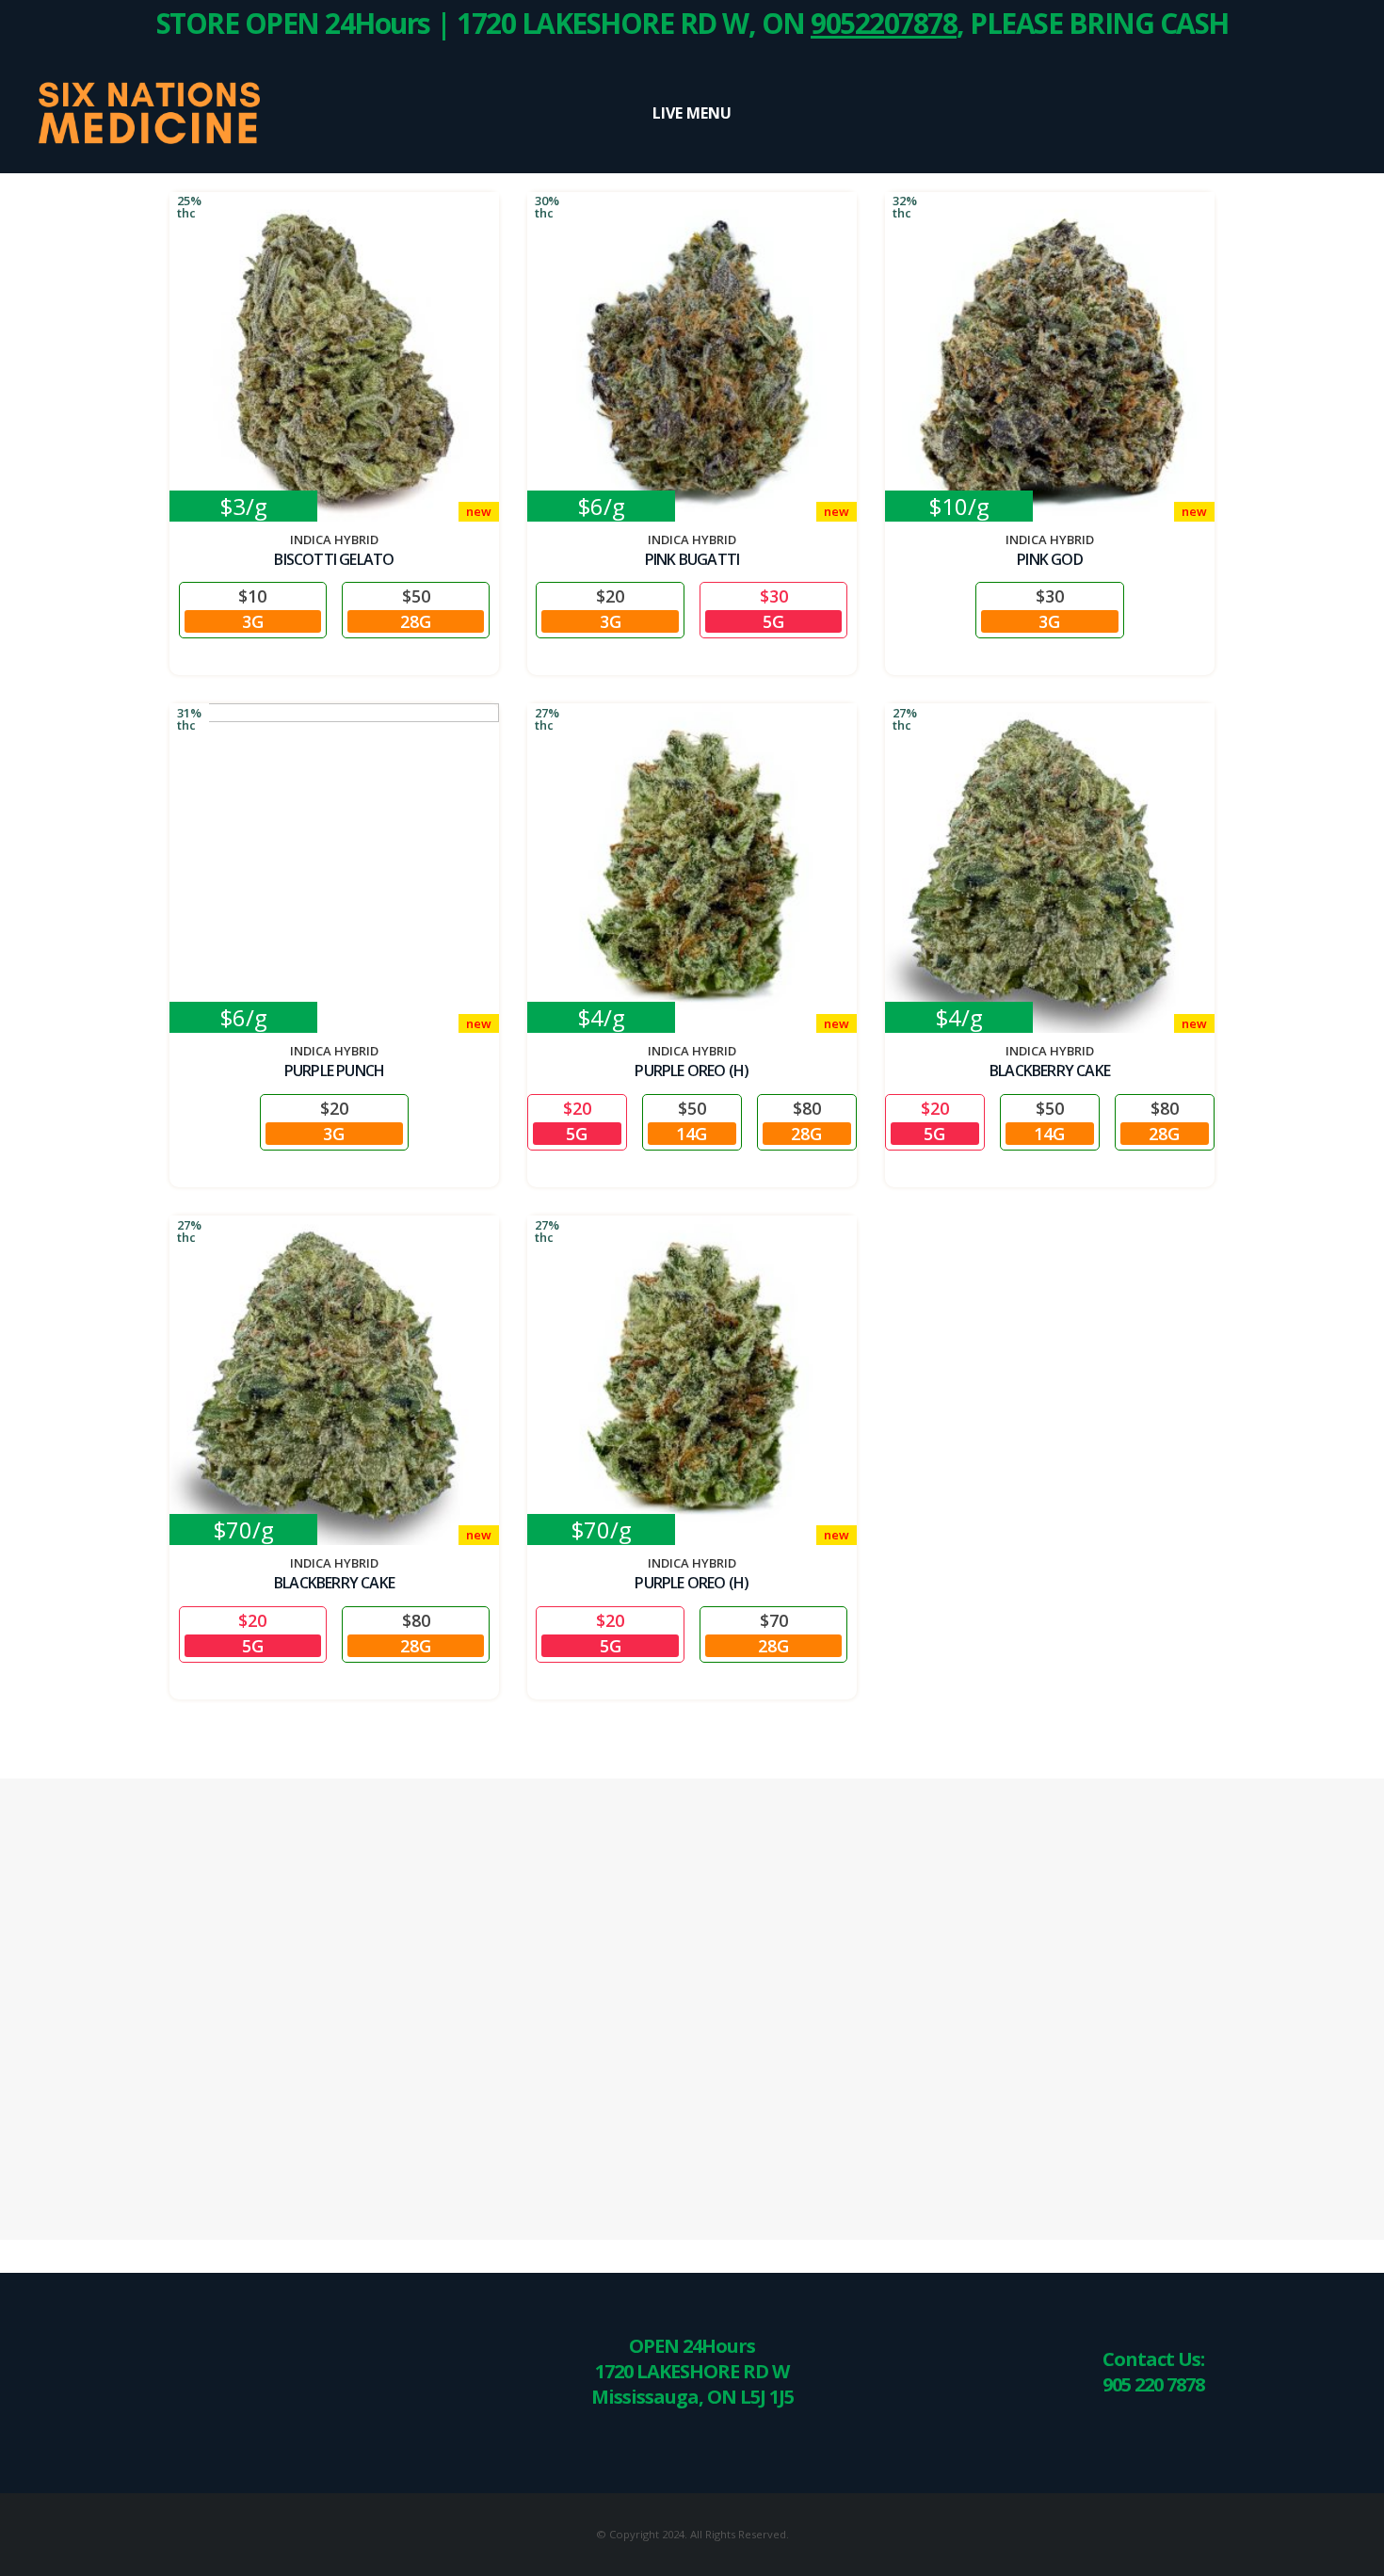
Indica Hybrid (334, 539)
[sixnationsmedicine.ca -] (146, 113)
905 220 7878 (1153, 2384)
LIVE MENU (692, 113)
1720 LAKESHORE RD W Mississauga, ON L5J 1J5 (692, 2384)
